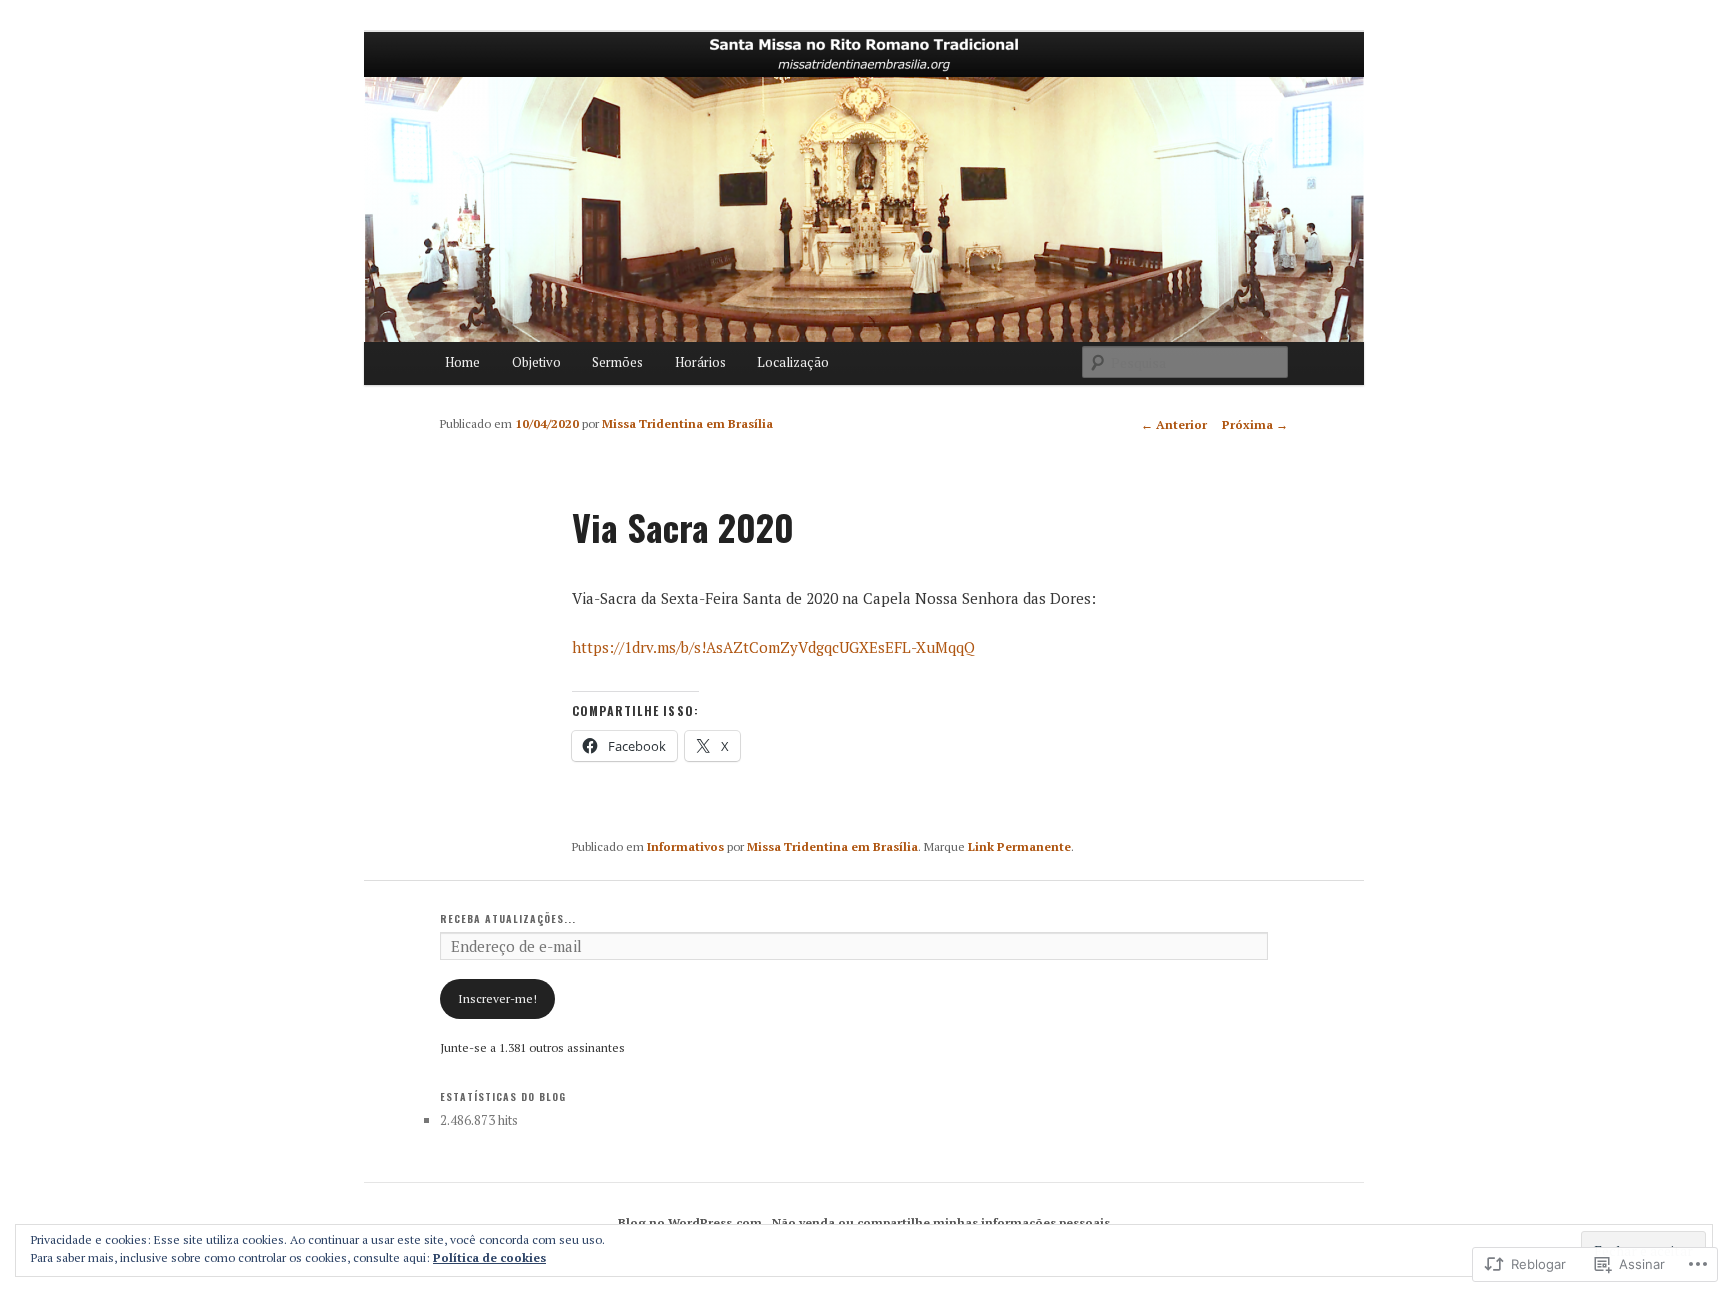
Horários (700, 362)
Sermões (617, 362)
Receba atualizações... (508, 918)
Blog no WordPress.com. (692, 1222)
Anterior (1174, 424)
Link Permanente (1019, 846)
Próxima (1255, 424)
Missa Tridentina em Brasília (687, 423)
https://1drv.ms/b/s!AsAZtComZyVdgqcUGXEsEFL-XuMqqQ (773, 647)
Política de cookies (489, 1257)
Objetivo (536, 362)
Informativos (685, 846)
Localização (793, 362)
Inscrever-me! (497, 998)
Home (462, 362)
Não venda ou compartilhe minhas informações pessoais (941, 1222)
